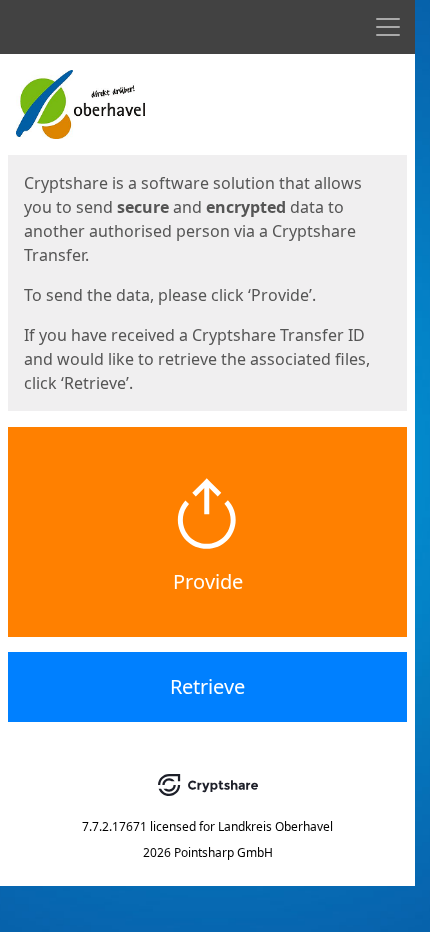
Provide (208, 581)
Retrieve (207, 686)
